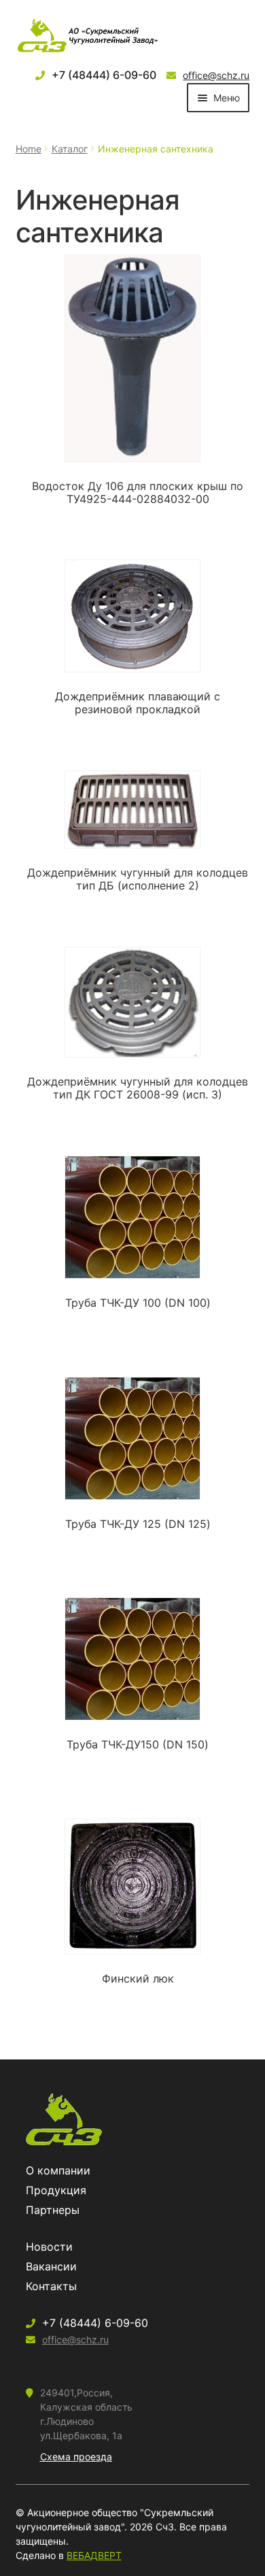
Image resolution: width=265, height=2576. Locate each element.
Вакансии (51, 2266)
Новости (49, 2247)
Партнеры (53, 2210)
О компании (58, 2170)
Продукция (56, 2190)
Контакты (51, 2286)
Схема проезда (76, 2457)
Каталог (70, 149)
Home (29, 149)
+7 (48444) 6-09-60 (104, 75)
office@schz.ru (216, 75)
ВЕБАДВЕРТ (94, 2555)
